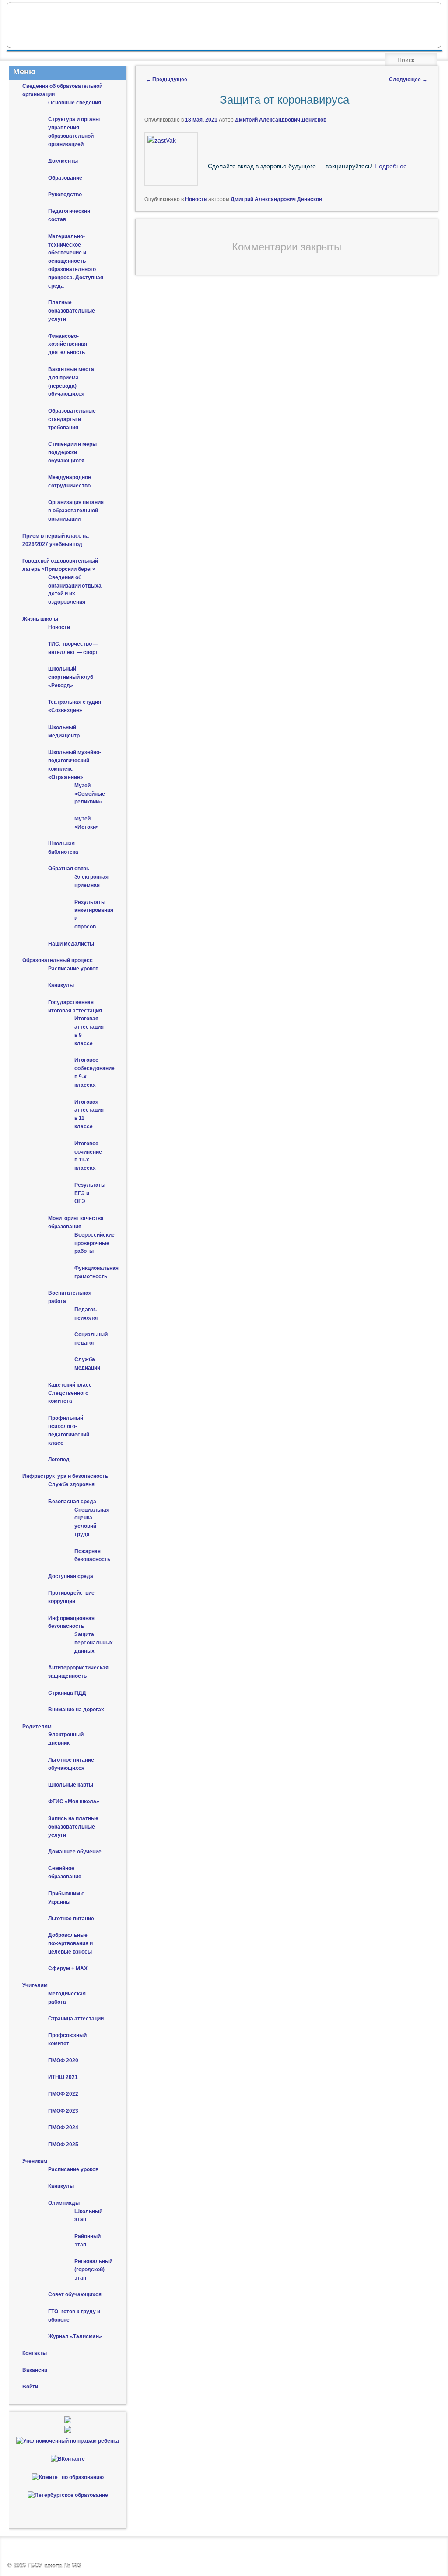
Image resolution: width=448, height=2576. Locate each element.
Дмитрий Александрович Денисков (281, 120)
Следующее (408, 80)
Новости (196, 199)
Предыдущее (166, 80)
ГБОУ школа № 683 (54, 2566)
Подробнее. (392, 166)
